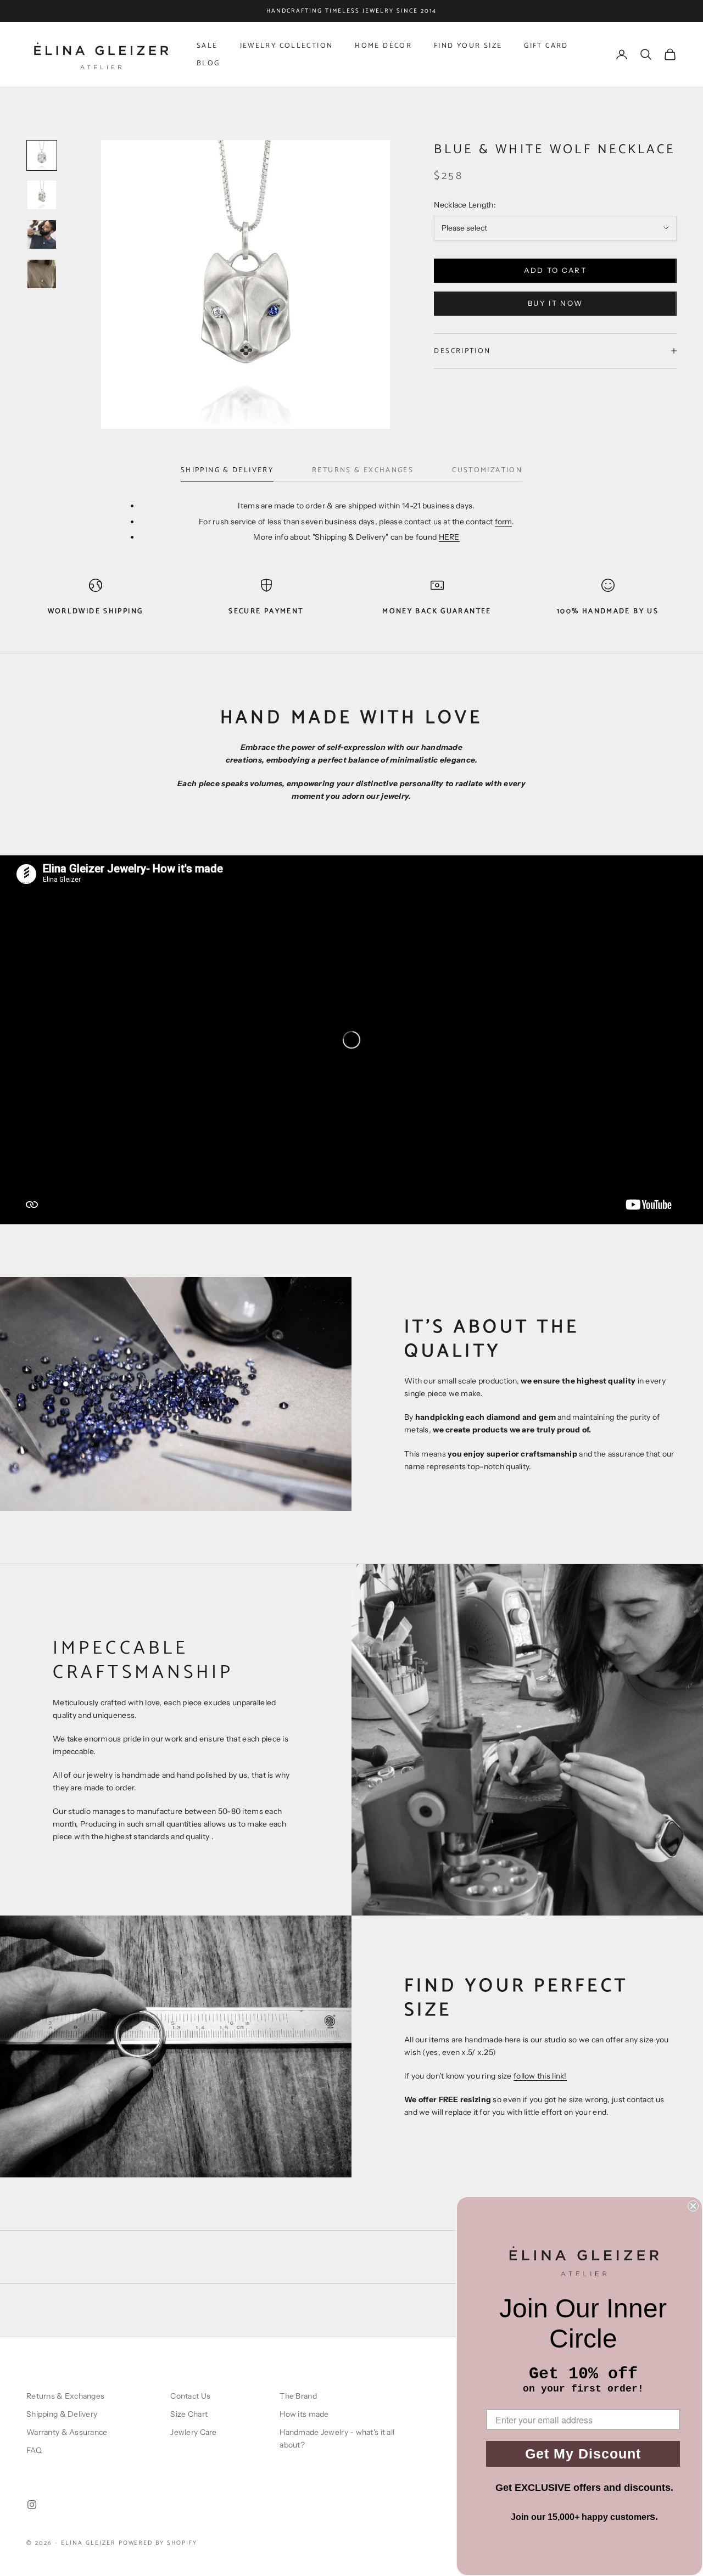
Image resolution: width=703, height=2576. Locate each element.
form (503, 522)
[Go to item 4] (42, 274)
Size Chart (189, 2414)
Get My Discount (583, 2454)
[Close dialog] (693, 2206)
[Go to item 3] (42, 234)
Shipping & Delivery (62, 2414)
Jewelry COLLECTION (287, 46)
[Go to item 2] (42, 195)
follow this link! (540, 2076)
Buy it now (555, 303)
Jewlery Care (193, 2432)
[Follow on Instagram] (32, 2505)
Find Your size (468, 46)
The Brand (298, 2396)
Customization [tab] (487, 470)
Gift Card (546, 46)
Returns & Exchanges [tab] (363, 470)
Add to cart (555, 270)
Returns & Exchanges (65, 2396)
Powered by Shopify (158, 2543)
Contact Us (190, 2396)
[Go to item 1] (42, 155)
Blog (208, 63)
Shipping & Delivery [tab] (227, 470)
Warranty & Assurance (67, 2432)
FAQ (34, 2450)
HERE (449, 537)
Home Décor (383, 46)
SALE (207, 46)
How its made (304, 2414)
